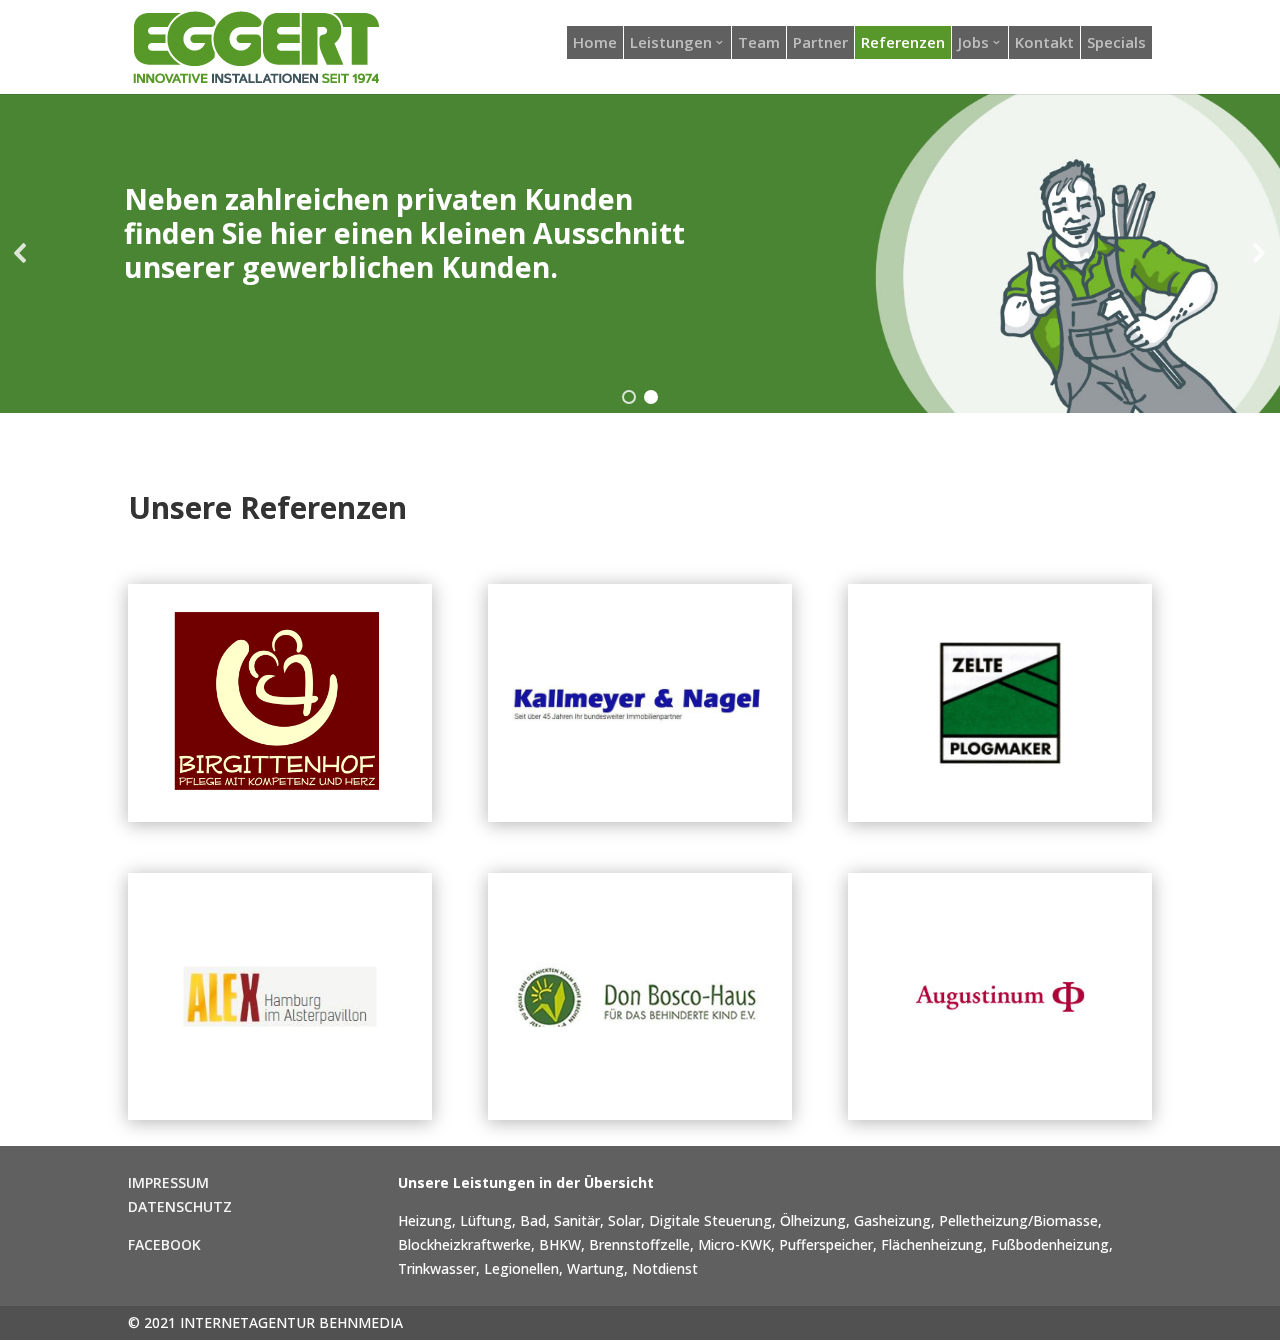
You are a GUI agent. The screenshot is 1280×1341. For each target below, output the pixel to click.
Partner (820, 42)
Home (595, 42)
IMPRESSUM (168, 1182)
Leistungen (671, 42)
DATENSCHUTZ (180, 1206)
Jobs (973, 42)
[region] (640, 253)
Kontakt (1044, 42)
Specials (1116, 42)
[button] (21, 253)
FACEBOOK (164, 1244)
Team (759, 42)
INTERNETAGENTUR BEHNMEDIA (291, 1322)
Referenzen (903, 42)
